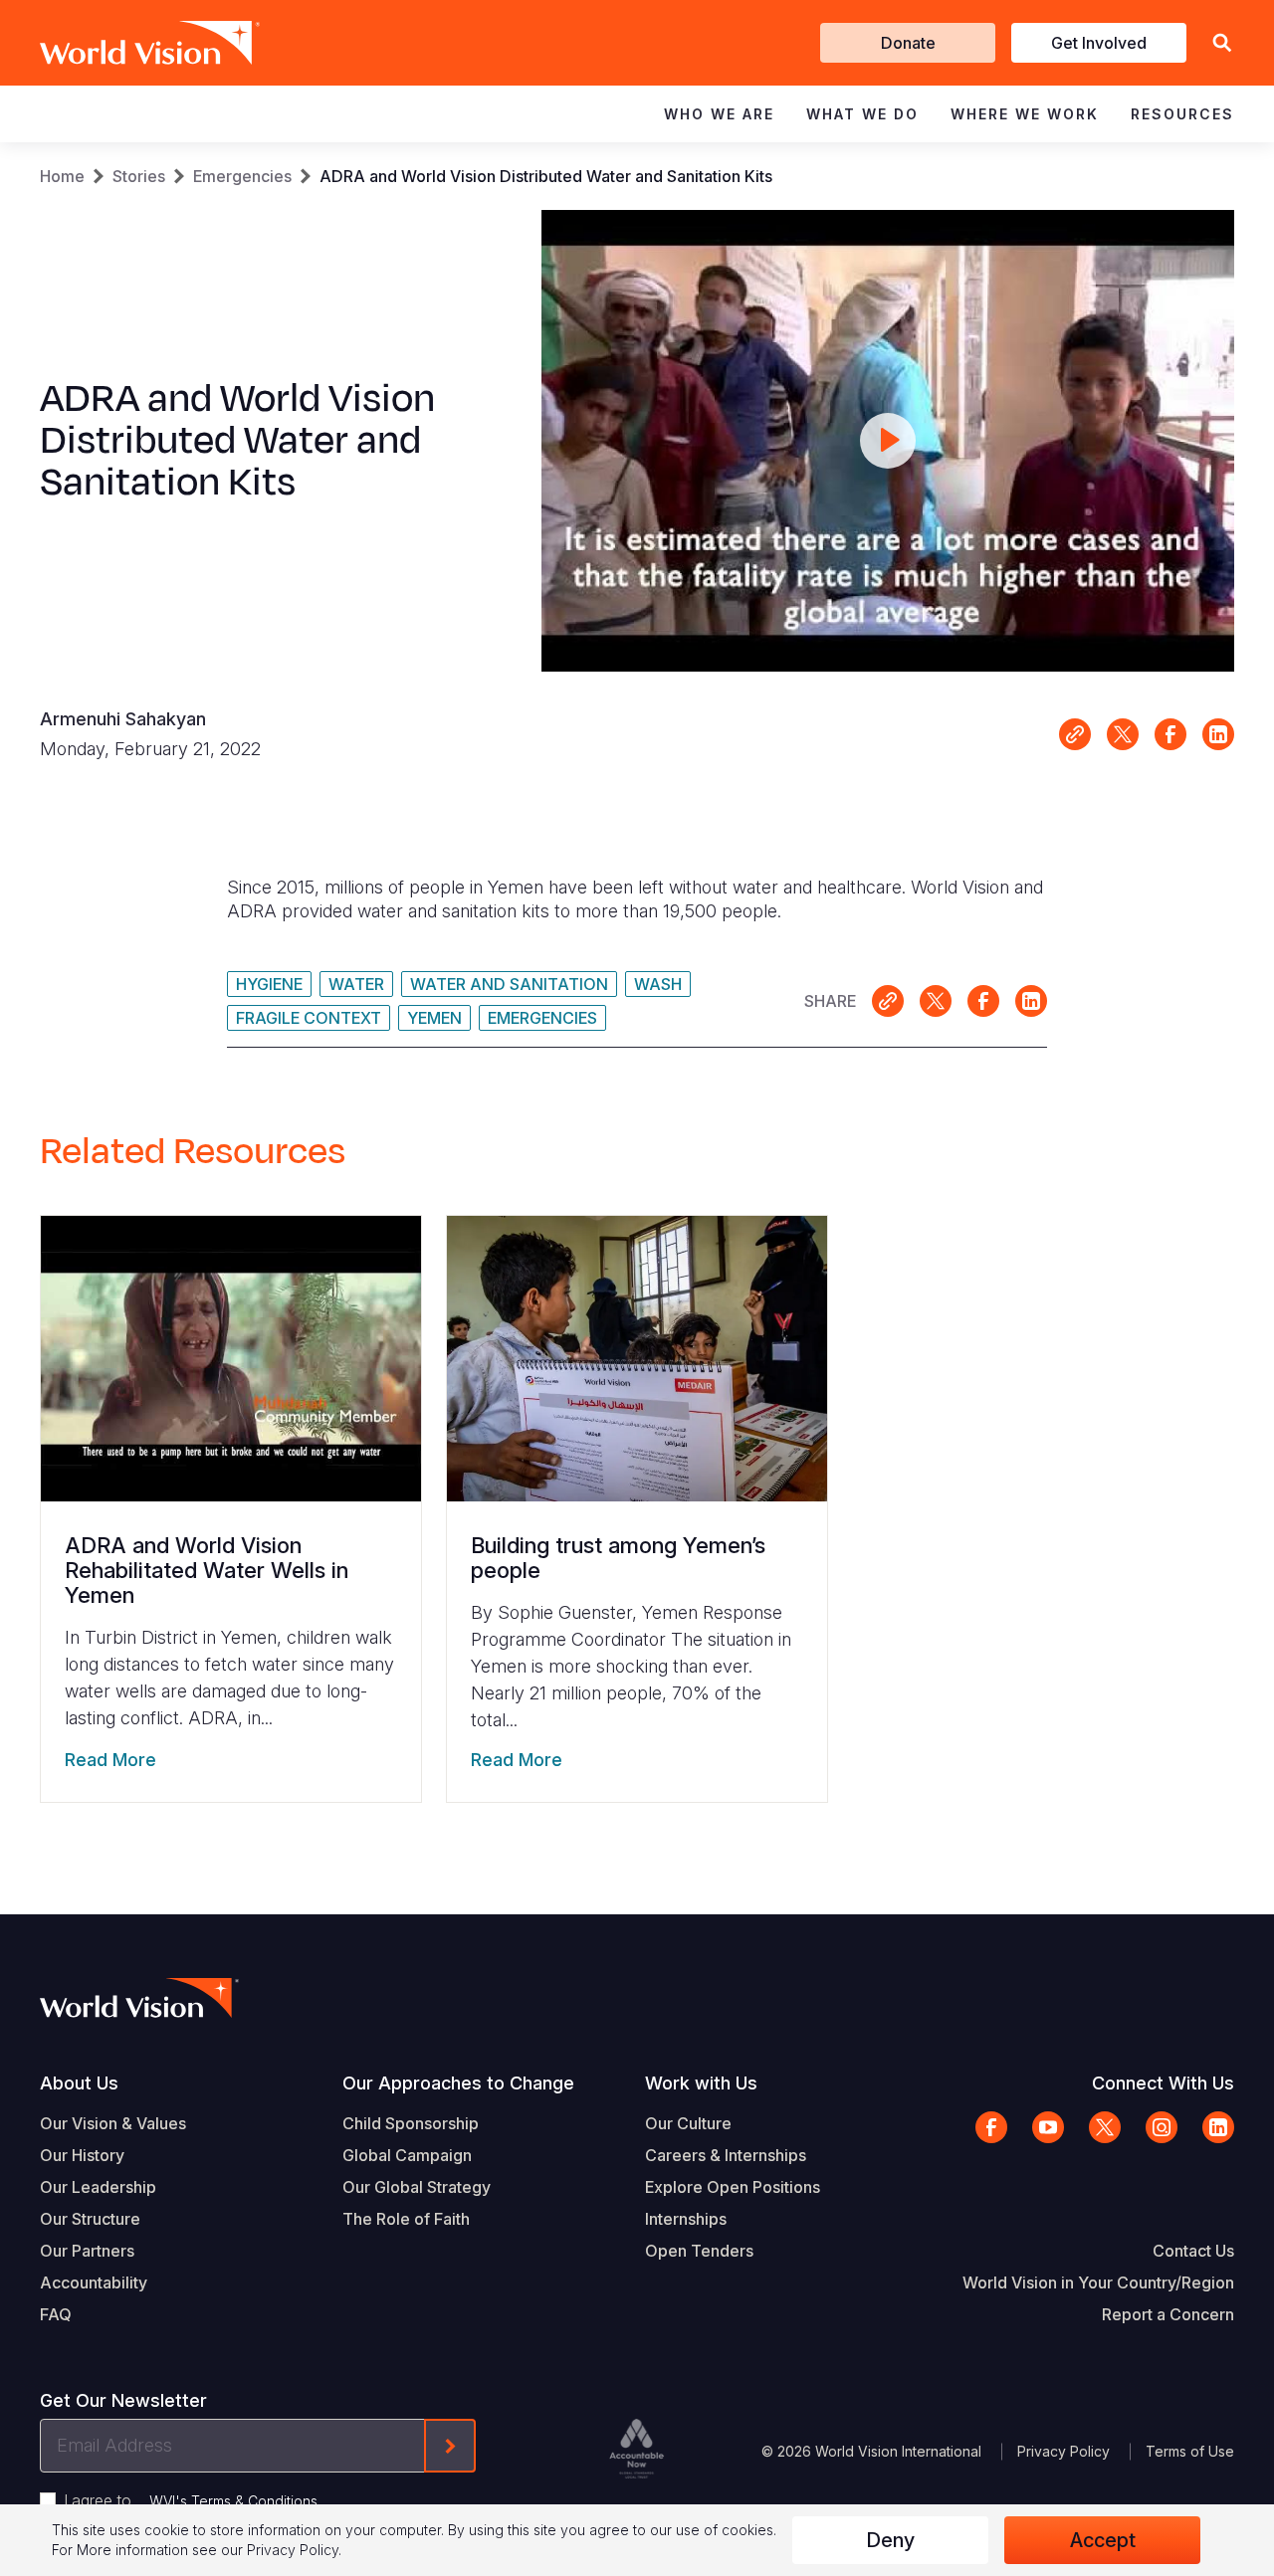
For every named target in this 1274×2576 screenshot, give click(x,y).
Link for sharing (1075, 734)
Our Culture (688, 2123)
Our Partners (87, 2251)
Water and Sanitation (509, 984)
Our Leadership (98, 2187)
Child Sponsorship (411, 2123)
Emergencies (242, 176)
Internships (686, 2219)
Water (356, 984)
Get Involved (1099, 43)
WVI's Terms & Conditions (233, 2501)
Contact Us (1193, 2251)
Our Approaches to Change (458, 2083)
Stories (139, 176)
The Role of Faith (406, 2219)
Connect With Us (1163, 2083)
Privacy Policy (1063, 2451)
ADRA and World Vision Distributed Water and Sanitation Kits (546, 176)
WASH (658, 984)
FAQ (56, 2314)
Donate (908, 43)
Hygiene (269, 984)
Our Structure (90, 2219)
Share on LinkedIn (1218, 734)
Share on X (1123, 734)
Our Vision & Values (113, 2123)
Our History (82, 2155)
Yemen (434, 1018)
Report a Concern (1168, 2314)
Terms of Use (1190, 2451)
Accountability (94, 2282)
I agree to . (192, 2500)
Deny (890, 2540)
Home (62, 176)
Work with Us (701, 2083)
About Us (79, 2083)
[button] (1222, 43)
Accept (1103, 2540)
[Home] (121, 43)
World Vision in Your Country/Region (1098, 2282)
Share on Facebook (1170, 734)
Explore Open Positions (733, 2187)
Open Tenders (699, 2251)
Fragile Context (309, 1018)
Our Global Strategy (417, 2187)
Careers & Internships (726, 2155)
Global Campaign (407, 2155)
